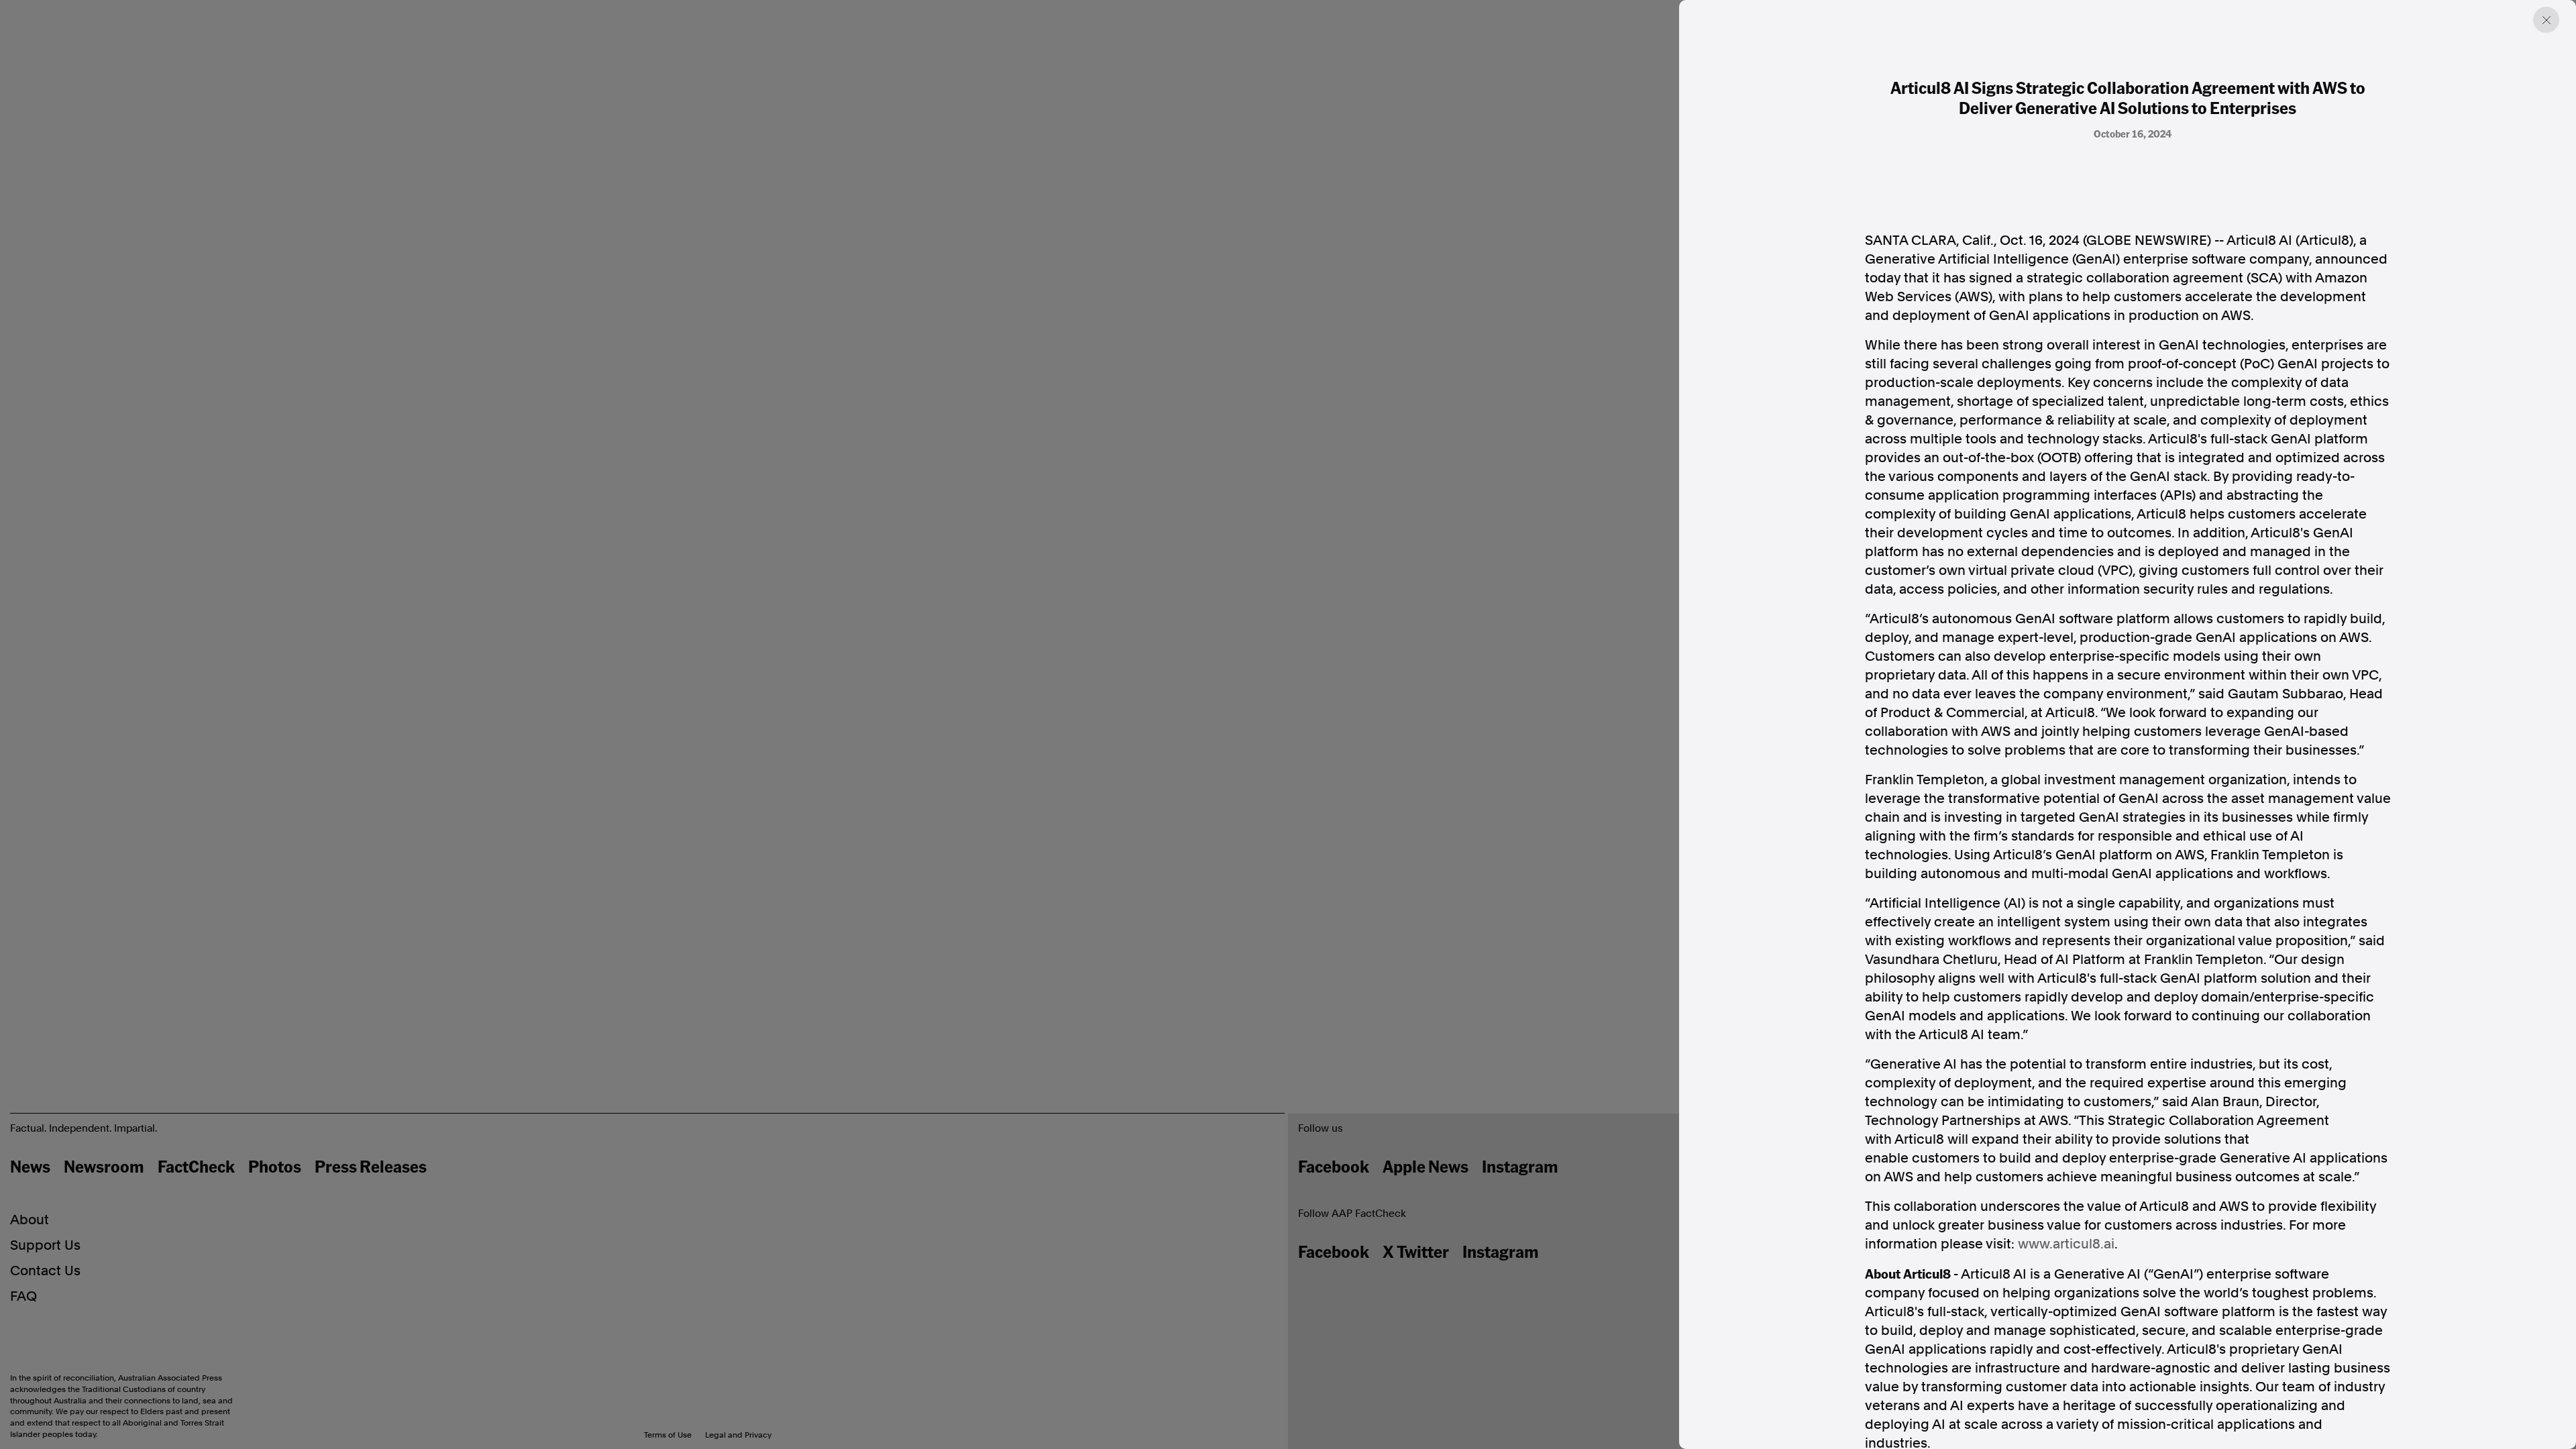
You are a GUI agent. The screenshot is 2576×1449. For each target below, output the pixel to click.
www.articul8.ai (2066, 1244)
